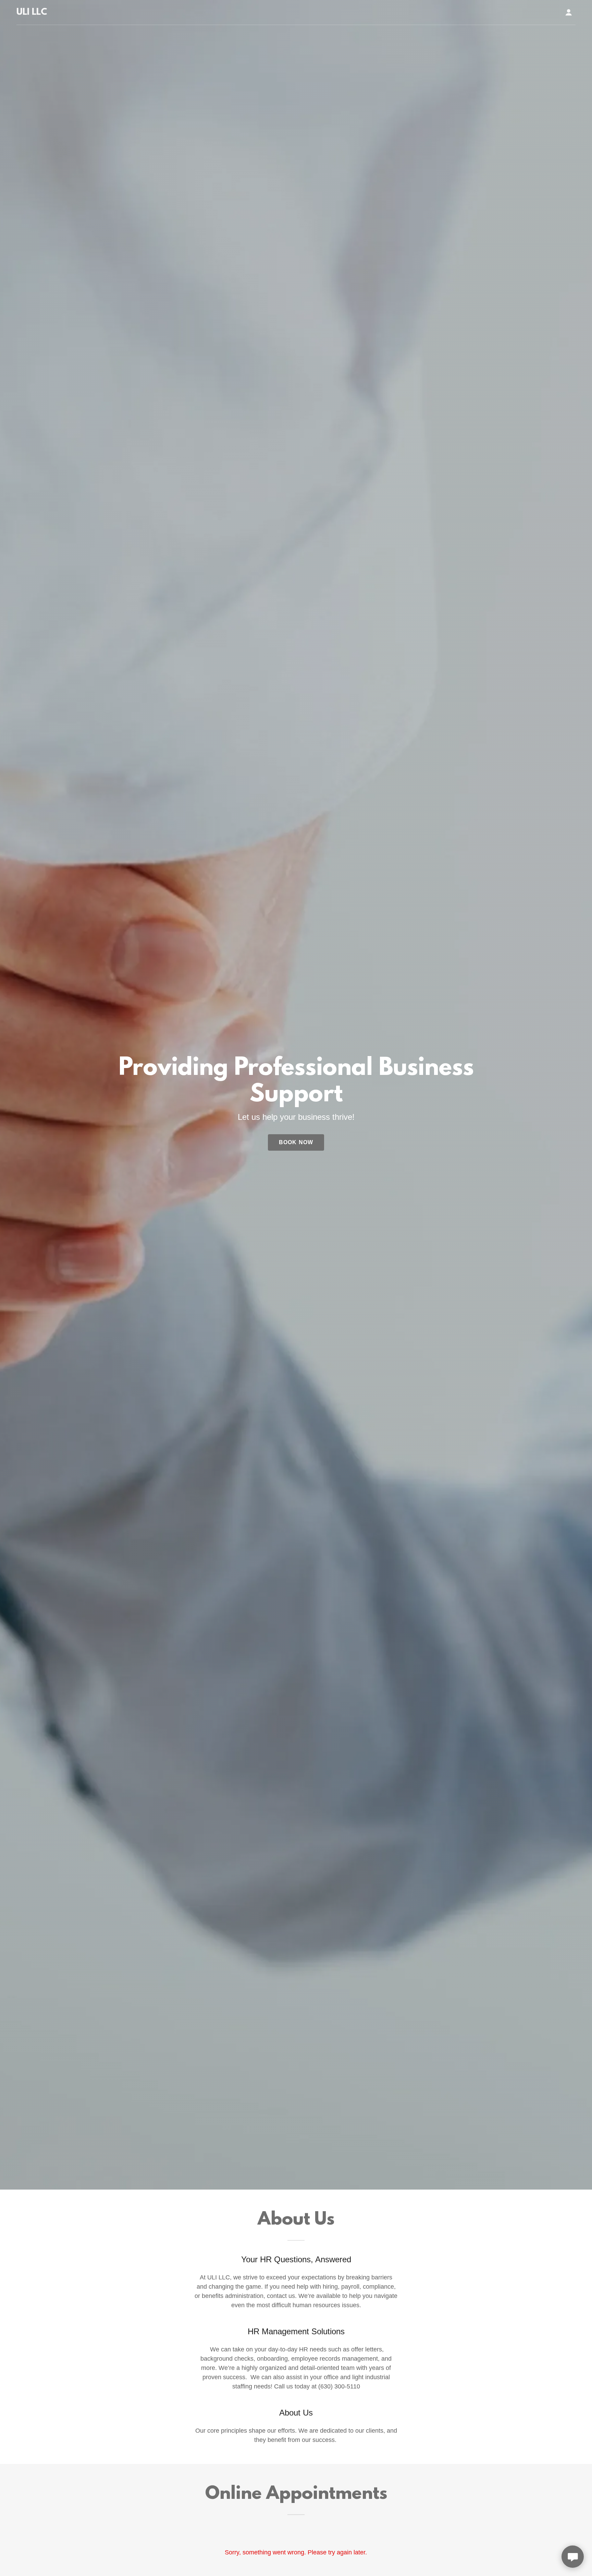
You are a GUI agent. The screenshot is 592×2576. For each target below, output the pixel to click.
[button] (569, 12)
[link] (32, 13)
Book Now (296, 1142)
